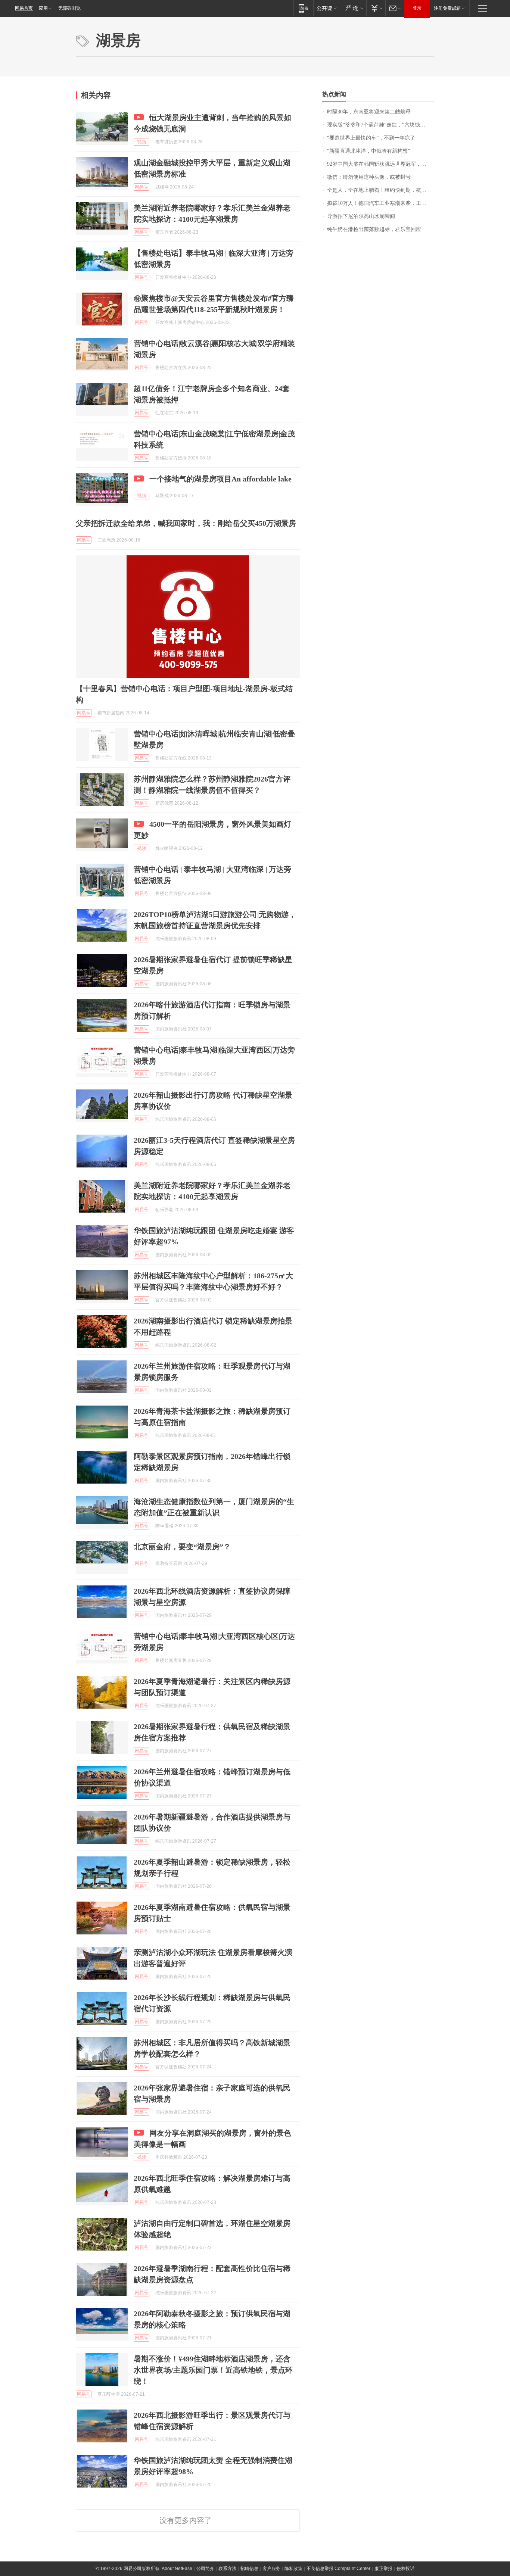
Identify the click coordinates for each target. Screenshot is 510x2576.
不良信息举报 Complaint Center (338, 2569)
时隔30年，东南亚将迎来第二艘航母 (369, 112)
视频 (142, 142)
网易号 (142, 187)
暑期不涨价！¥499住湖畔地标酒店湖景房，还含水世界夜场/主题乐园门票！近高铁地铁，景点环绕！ (213, 2370)
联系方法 (227, 2569)
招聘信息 (249, 2569)
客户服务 (271, 2569)
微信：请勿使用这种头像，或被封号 (369, 177)
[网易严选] (353, 8)
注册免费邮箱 (447, 8)
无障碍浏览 (69, 8)
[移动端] (303, 8)
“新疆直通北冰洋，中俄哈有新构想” (368, 151)
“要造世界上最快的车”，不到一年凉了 (371, 138)
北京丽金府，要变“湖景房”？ (182, 1547)
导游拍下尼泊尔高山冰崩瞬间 (361, 216)
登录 (417, 8)
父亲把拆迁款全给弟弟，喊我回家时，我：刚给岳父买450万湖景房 (186, 523)
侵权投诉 (405, 2569)
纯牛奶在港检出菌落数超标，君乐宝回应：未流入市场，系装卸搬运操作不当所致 (381, 229)
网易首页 (24, 8)
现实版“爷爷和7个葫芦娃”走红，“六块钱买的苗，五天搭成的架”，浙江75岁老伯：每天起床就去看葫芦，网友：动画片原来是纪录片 (381, 125)
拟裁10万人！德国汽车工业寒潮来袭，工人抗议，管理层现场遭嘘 (381, 203)
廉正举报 (383, 2569)
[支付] (376, 8)
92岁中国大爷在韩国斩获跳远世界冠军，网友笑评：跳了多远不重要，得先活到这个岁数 (381, 164)
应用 (43, 8)
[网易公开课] (326, 8)
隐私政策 (293, 2569)
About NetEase (177, 2569)
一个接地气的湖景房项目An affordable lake (220, 479)
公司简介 (205, 2569)
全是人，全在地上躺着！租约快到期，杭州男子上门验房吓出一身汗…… (381, 190)
